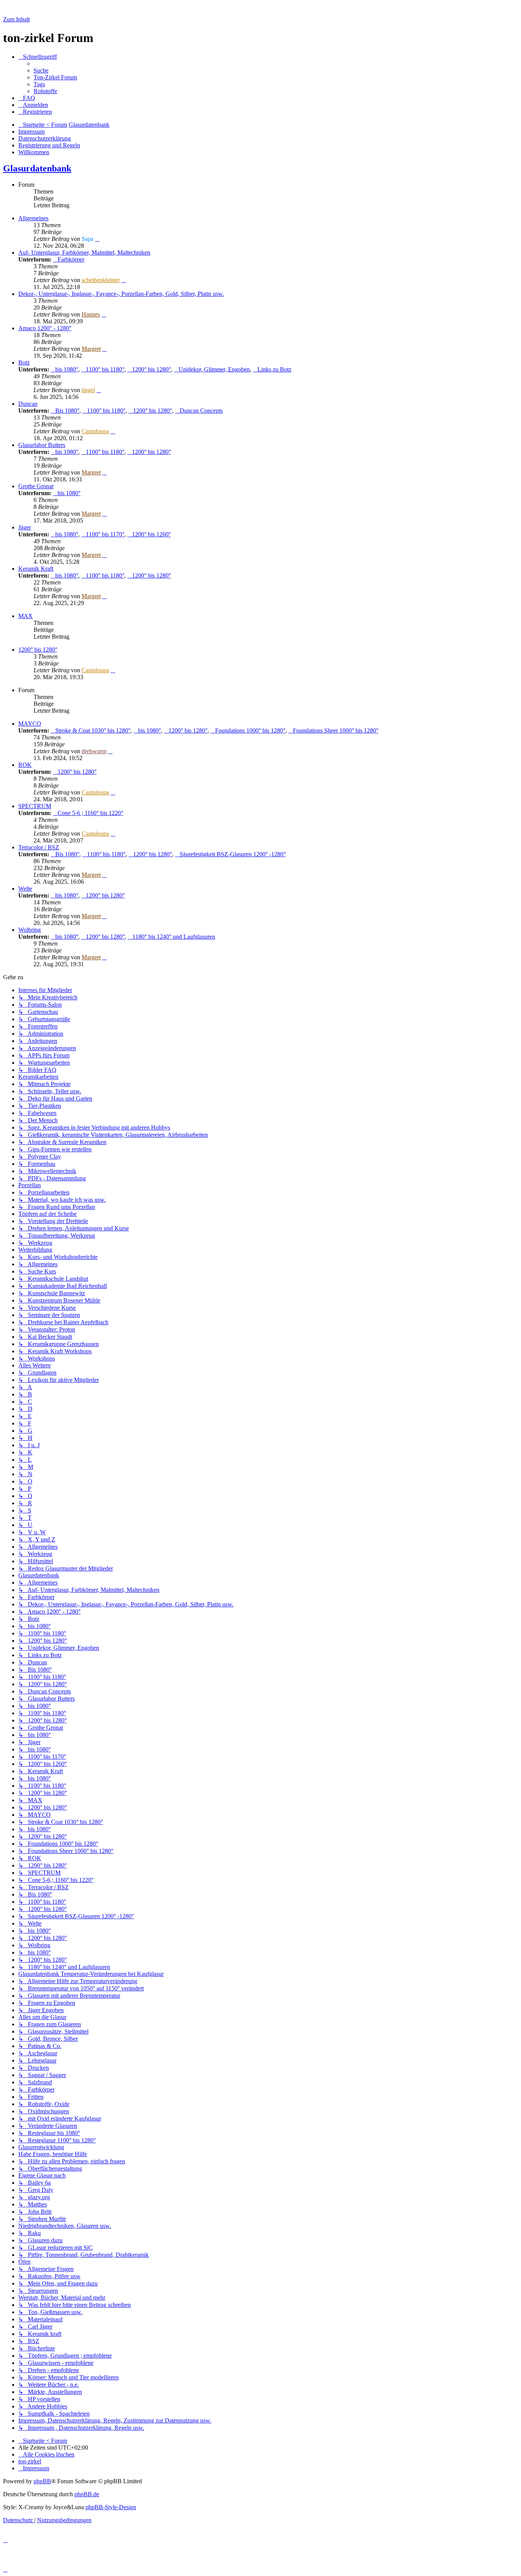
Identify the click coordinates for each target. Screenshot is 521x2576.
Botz (24, 362)
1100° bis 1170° (105, 534)
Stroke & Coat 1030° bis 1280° (93, 730)
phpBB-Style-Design (111, 2507)
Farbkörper (71, 259)
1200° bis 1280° (151, 369)
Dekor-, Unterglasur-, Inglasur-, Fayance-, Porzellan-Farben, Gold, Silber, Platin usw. (121, 294)
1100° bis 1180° (105, 369)
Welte (25, 889)
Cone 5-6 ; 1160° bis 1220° (90, 813)
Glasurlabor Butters (42, 445)
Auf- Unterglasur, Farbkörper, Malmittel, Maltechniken (84, 253)
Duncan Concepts (201, 411)
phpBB (42, 2481)
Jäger (25, 527)
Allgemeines (33, 218)
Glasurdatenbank (37, 168)
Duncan (28, 404)
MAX (26, 616)
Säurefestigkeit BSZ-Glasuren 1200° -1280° (233, 854)
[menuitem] (41, 70)
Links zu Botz (274, 369)
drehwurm (94, 751)
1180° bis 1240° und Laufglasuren (174, 937)
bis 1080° (67, 369)
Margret (91, 349)
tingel (88, 390)
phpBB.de (87, 2494)
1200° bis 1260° (151, 534)
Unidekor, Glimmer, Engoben (214, 369)
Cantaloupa (95, 431)
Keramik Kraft (36, 569)
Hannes (91, 314)
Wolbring (30, 930)
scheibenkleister (101, 280)
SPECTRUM (35, 806)
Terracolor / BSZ (39, 847)
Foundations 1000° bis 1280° (250, 730)
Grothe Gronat (36, 486)
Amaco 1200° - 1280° (45, 328)
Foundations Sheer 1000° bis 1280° (336, 730)
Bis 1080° (67, 411)
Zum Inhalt (16, 19)
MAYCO (30, 724)
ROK (25, 765)
